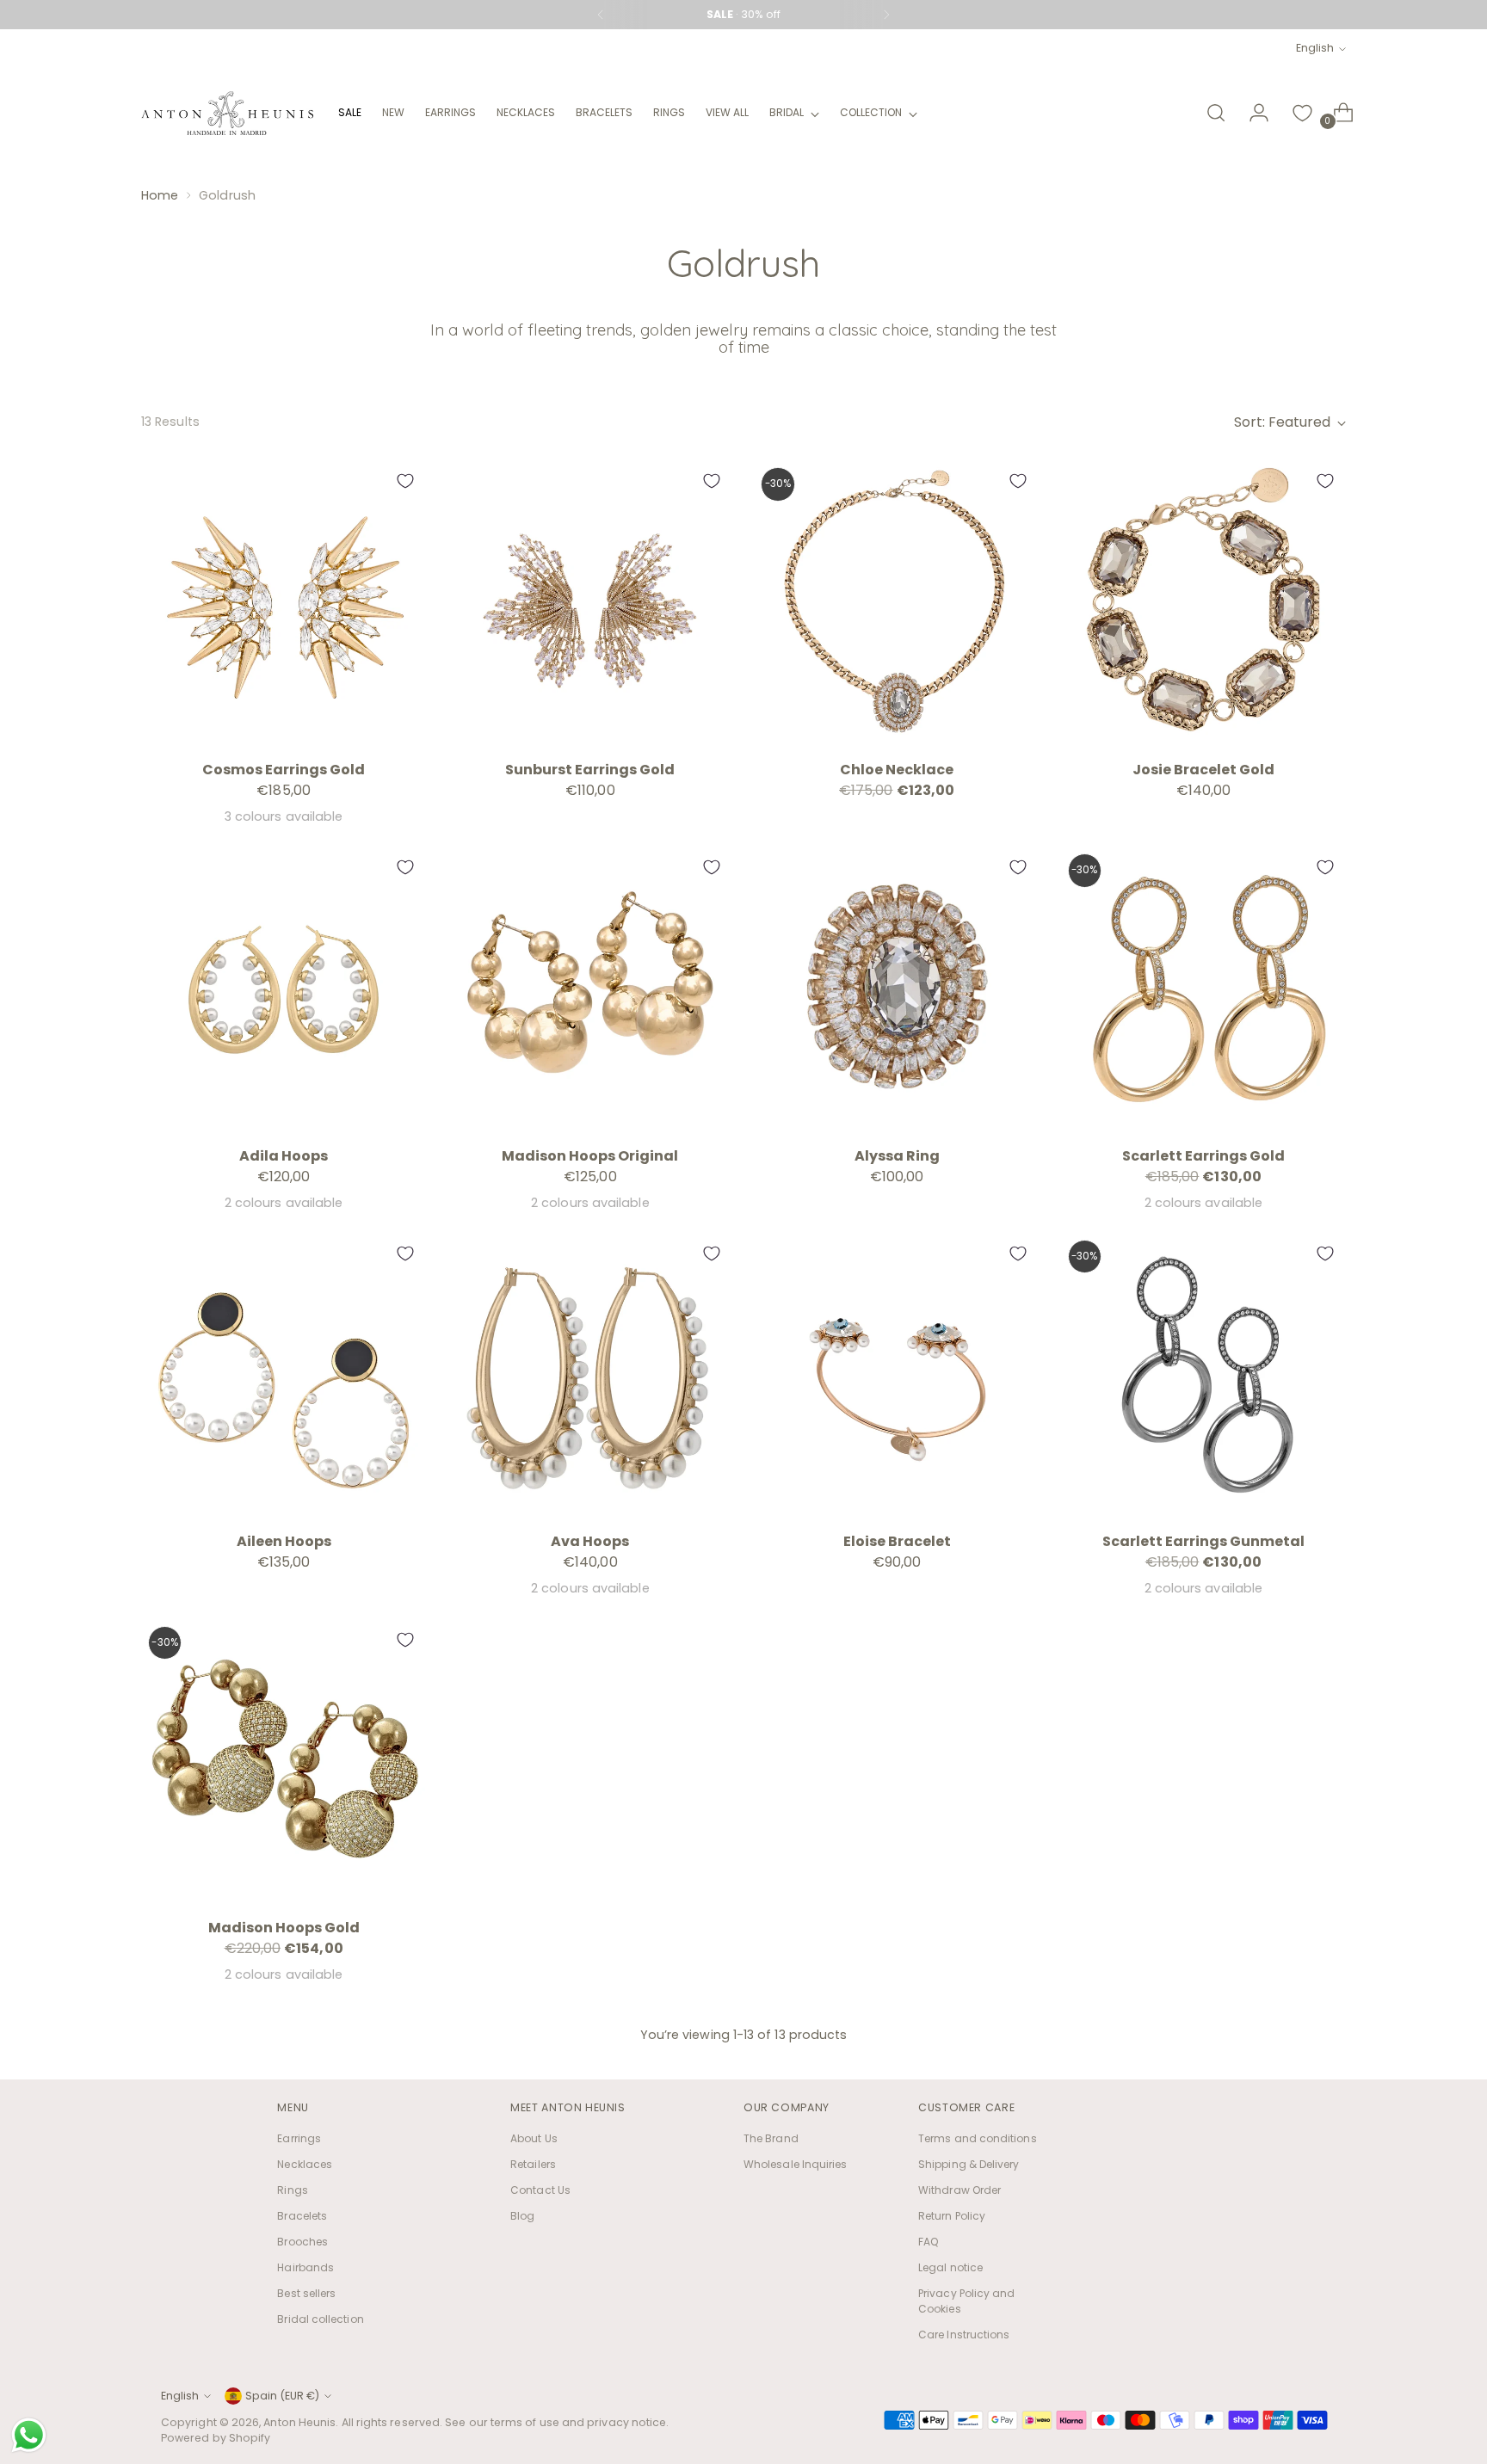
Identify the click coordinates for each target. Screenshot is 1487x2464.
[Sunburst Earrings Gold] (590, 603)
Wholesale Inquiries (796, 2164)
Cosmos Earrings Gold (284, 770)
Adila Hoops (284, 1156)
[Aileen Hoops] (284, 1375)
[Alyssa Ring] (896, 989)
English (1315, 48)
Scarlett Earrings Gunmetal (1203, 1541)
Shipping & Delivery (969, 2164)
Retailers (533, 2164)
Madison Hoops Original (590, 1156)
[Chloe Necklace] (896, 603)
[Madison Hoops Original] (590, 989)
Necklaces (305, 2164)
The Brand (771, 2138)
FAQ (928, 2242)
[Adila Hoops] (284, 989)
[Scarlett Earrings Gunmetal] (1203, 1375)
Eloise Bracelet (897, 1541)
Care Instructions (964, 2335)
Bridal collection (320, 2319)
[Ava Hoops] (590, 1375)
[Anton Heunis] (227, 113)
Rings (292, 2190)
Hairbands (305, 2267)
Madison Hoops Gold (284, 1928)
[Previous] (601, 15)
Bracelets (302, 2216)
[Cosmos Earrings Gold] (284, 603)
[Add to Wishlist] (405, 481)
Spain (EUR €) (282, 2396)
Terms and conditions (978, 2138)
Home (160, 195)
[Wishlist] (1302, 113)
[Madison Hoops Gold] (284, 1762)
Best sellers (306, 2293)
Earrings (299, 2138)
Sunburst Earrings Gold (590, 770)
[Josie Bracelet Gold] (1203, 603)
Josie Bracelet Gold (1203, 770)
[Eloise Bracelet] (896, 1375)
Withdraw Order (959, 2190)
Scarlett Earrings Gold (1203, 1156)
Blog (522, 2216)
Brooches (302, 2242)
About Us (534, 2138)
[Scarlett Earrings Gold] (1203, 989)
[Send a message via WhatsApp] (29, 2435)
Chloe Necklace (897, 770)
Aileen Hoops (284, 1541)
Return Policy (952, 2216)
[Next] (886, 15)
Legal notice (950, 2267)
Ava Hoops (590, 1541)
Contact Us (540, 2190)
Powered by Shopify (216, 2438)
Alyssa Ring (897, 1156)
